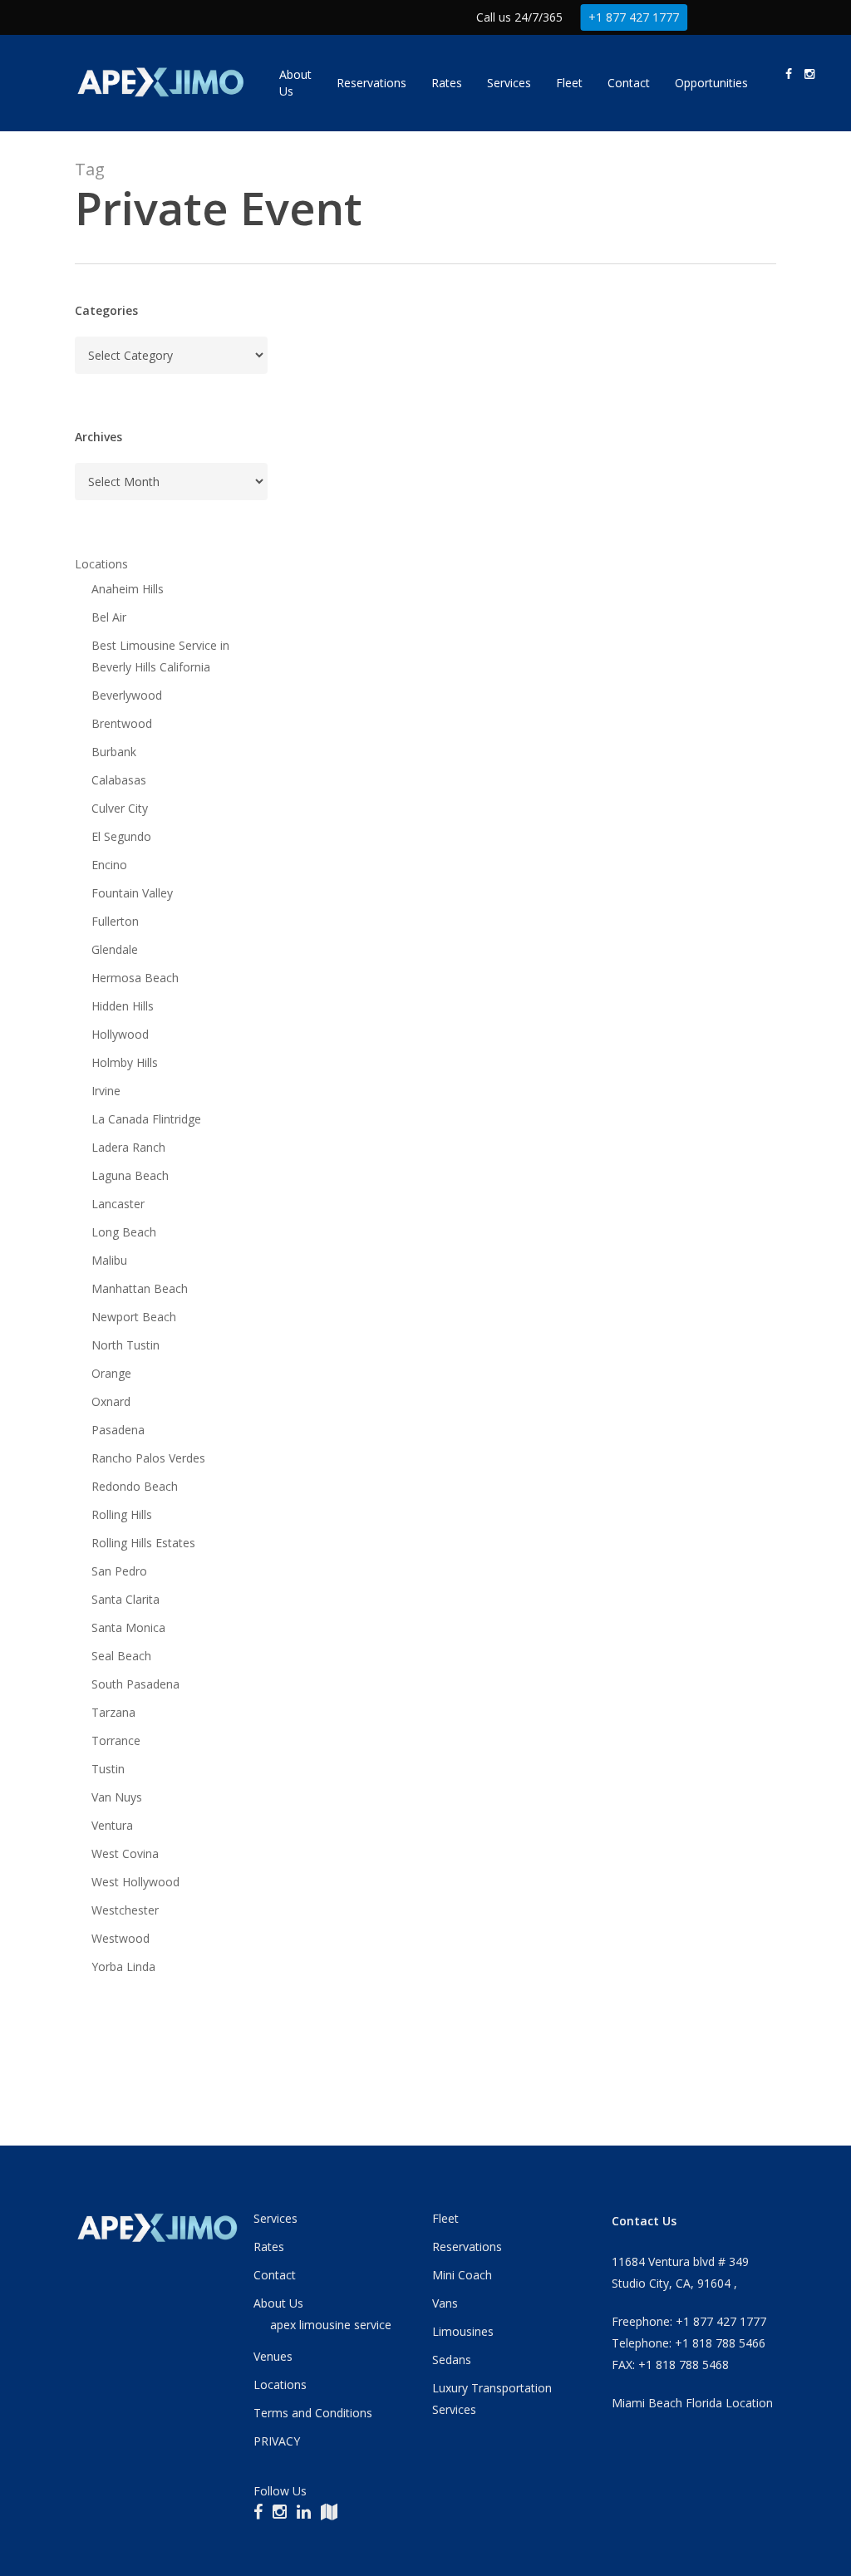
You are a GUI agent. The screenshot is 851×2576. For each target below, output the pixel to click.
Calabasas (119, 780)
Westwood (121, 1938)
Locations (101, 564)
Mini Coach (462, 2275)
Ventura (112, 1825)
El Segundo (121, 836)
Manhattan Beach (140, 1288)
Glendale (115, 949)
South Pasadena (135, 1684)
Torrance (116, 1740)
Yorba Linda (123, 1966)
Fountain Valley (132, 893)
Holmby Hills (125, 1062)
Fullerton (115, 921)
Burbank (114, 752)
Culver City (120, 808)
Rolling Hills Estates (143, 1543)
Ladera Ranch (128, 1147)
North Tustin (125, 1345)
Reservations (467, 2247)
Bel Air (109, 617)
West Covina (125, 1853)
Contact (275, 2275)
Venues (273, 2356)
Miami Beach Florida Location (692, 2403)
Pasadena (118, 1430)
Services (275, 2218)
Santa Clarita (125, 1599)
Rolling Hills (122, 1514)
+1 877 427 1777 (634, 17)
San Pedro (119, 1571)
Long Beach (124, 1232)
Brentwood (122, 723)
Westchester (125, 1910)
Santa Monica (128, 1627)
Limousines (463, 2331)
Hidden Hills (123, 1006)
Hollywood (120, 1034)
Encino (109, 865)
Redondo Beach (135, 1486)
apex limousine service (331, 2325)
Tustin (108, 1769)
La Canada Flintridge (146, 1119)
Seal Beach (121, 1656)
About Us (278, 2303)
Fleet (445, 2218)
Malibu (109, 1260)
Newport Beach (134, 1317)
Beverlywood (127, 695)
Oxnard (111, 1401)
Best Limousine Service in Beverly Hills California (160, 656)
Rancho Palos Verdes (148, 1458)
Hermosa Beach (135, 978)
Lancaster (118, 1204)
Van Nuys (117, 1797)
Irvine (106, 1091)
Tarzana (113, 1712)
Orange (111, 1373)
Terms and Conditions (313, 2413)
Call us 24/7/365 (519, 17)
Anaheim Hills (128, 589)
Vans (445, 2303)
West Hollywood (135, 1882)
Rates (269, 2247)
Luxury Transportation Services (492, 2399)
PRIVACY (277, 2441)
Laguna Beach (130, 1175)
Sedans (452, 2360)
